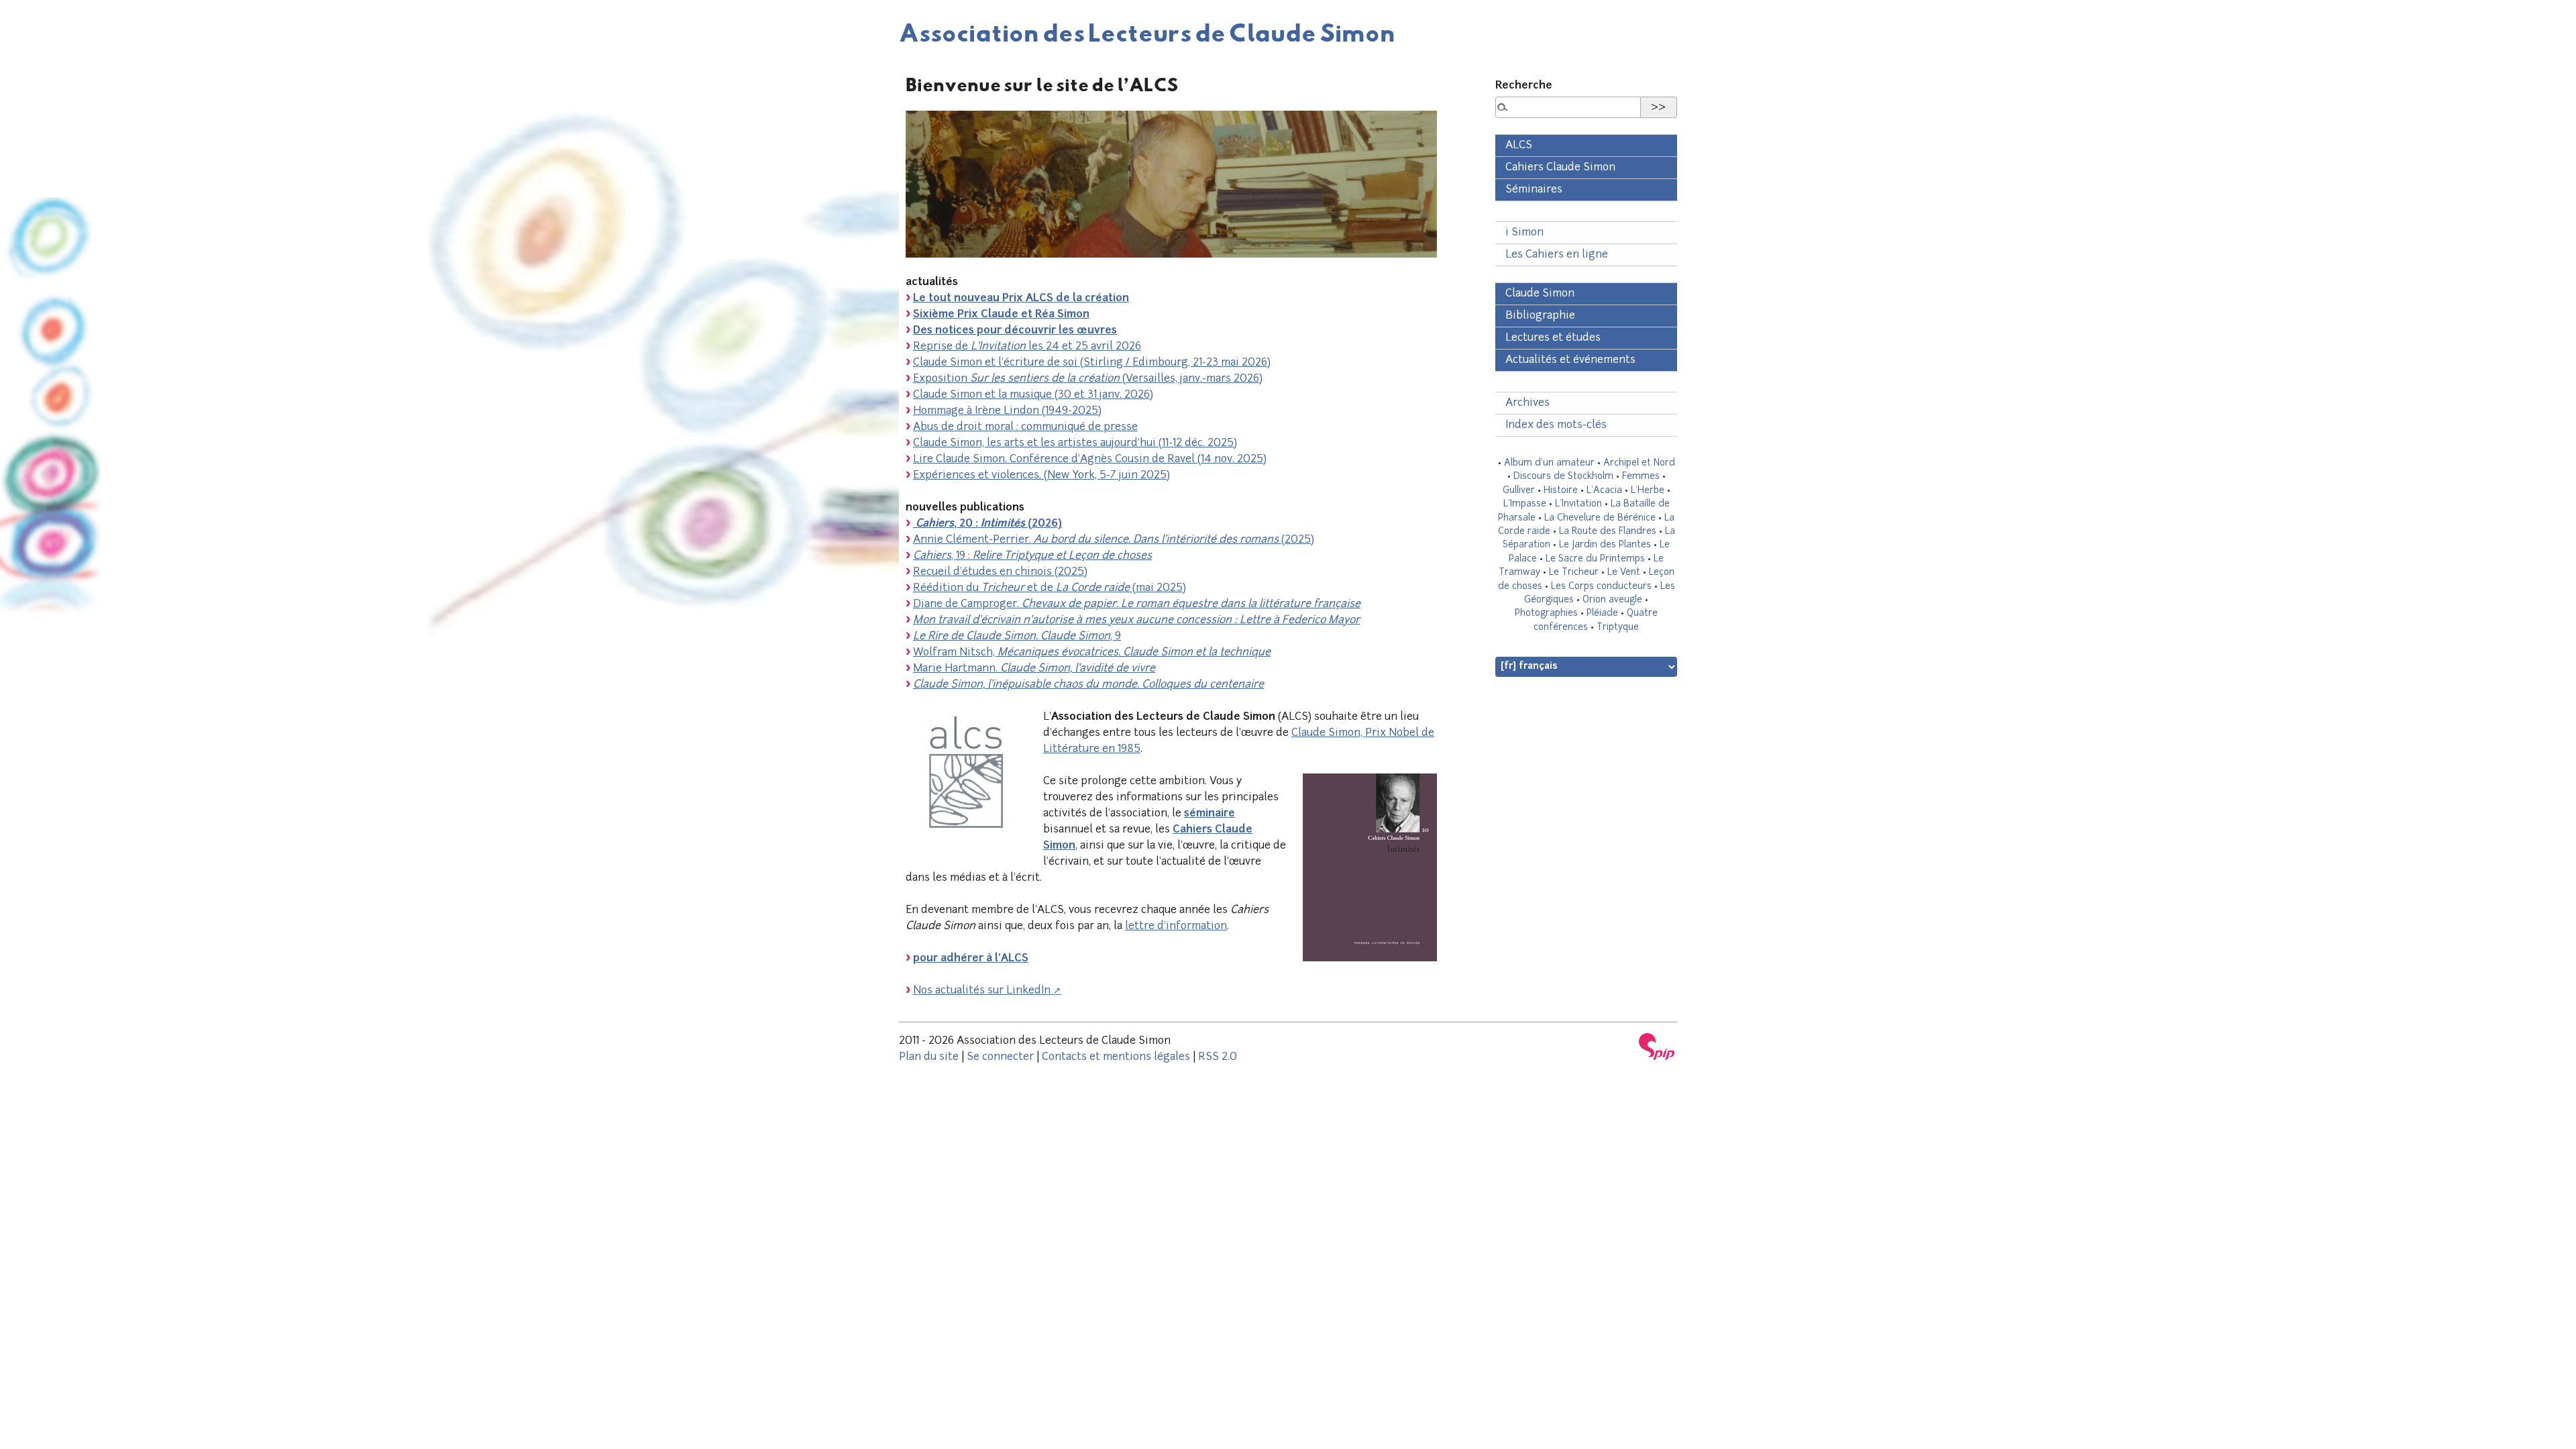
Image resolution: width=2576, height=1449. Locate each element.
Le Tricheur (1574, 573)
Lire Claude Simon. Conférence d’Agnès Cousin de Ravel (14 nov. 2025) (1090, 460)
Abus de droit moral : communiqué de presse (1025, 427)
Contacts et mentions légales (1116, 1057)
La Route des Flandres (1608, 532)
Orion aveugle (1612, 600)
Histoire (1561, 491)
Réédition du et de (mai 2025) (1050, 588)
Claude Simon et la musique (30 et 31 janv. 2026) (1033, 395)
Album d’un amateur (1549, 463)
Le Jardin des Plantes (1605, 545)
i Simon (1524, 233)
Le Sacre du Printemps (1595, 559)
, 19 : (1032, 556)
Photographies (1546, 613)
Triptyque (1618, 628)
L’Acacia (1604, 491)
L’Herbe (1648, 491)
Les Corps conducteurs (1601, 587)
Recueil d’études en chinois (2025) (1000, 572)
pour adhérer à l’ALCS (971, 959)
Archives (1527, 403)
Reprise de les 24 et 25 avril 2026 (1027, 347)
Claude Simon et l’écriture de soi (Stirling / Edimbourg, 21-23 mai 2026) (1092, 363)
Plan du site (929, 1057)
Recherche (1524, 86)
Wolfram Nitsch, (1092, 653)
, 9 (1017, 637)
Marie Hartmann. (1034, 669)
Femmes (1641, 477)
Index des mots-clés (1556, 425)
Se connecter (1000, 1057)
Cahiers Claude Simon (1560, 168)
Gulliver (1519, 491)
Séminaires (1534, 190)
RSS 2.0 (1218, 1057)
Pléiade (1602, 613)
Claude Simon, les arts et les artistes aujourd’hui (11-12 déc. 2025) (1075, 443)
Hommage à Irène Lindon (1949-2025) (1007, 411)
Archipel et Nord (1639, 463)
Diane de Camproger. (1137, 604)
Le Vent (1624, 573)
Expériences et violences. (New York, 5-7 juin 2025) (1041, 476)
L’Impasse (1525, 504)
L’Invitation (1578, 504)
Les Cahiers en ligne (1557, 255)
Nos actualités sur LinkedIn (982, 991)
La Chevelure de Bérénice (1600, 518)
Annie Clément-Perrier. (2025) (1114, 540)
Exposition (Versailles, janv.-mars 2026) (1088, 379)
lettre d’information (1176, 926)
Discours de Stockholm (1563, 477)
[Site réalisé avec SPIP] (1657, 1046)
